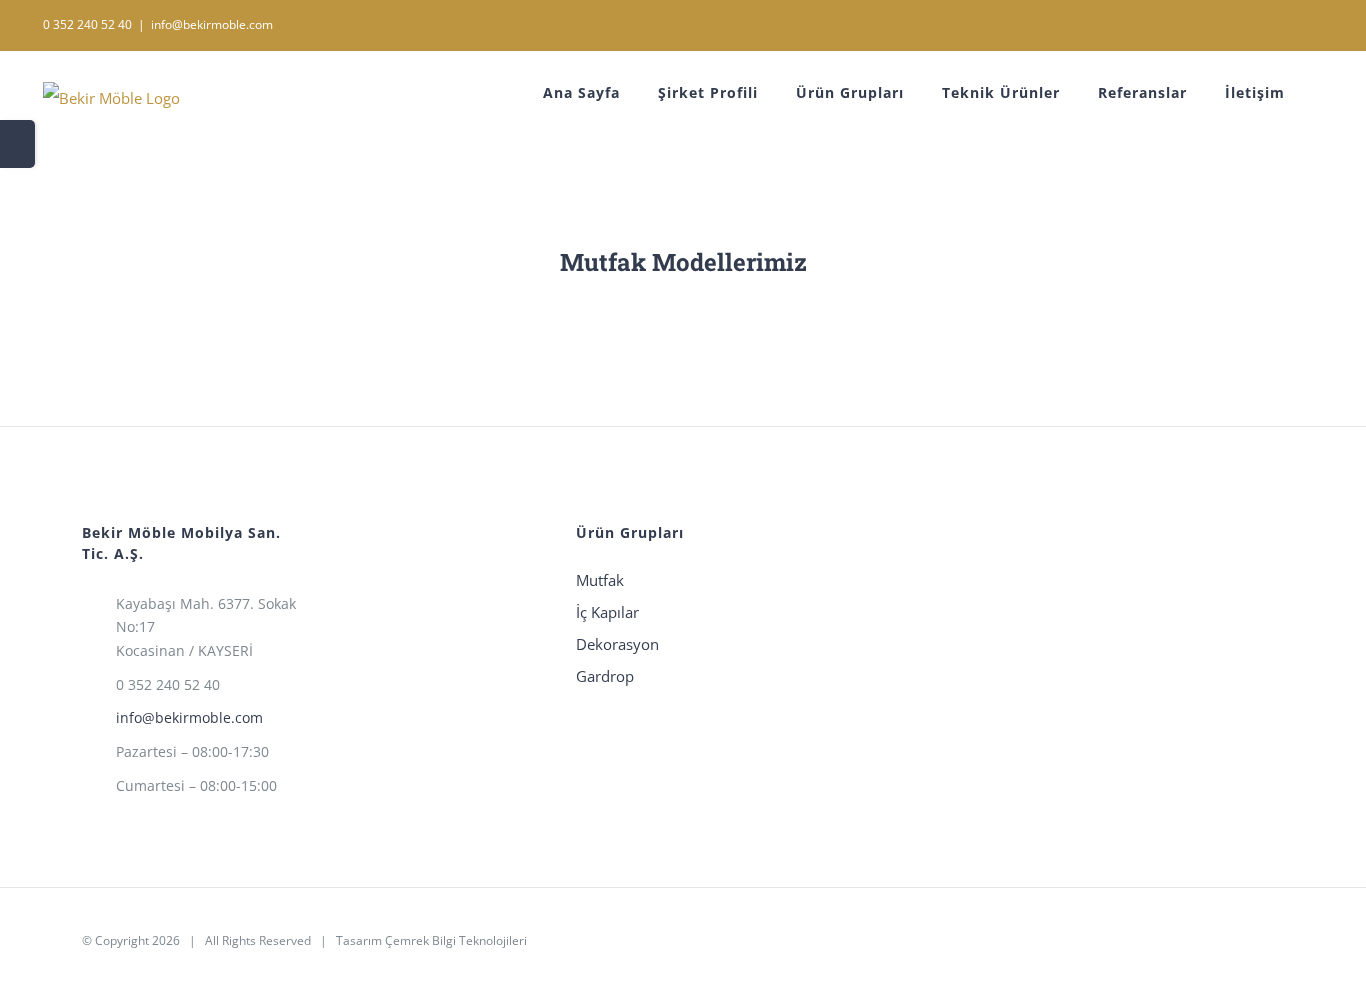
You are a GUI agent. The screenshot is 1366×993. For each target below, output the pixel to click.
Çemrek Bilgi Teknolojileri (456, 940)
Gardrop (605, 676)
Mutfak (600, 580)
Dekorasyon (617, 644)
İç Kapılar (607, 612)
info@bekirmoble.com (212, 24)
